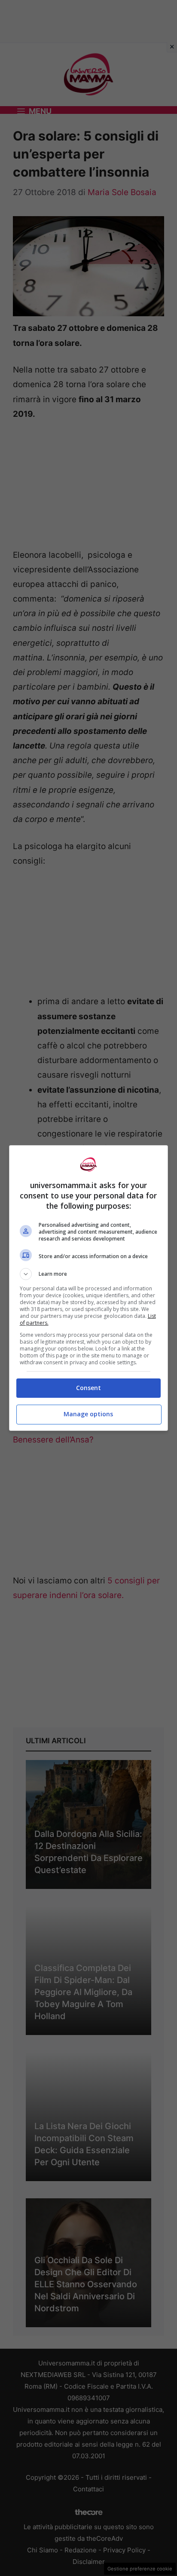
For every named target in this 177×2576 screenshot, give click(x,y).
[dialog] (89, 1288)
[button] (89, 1274)
